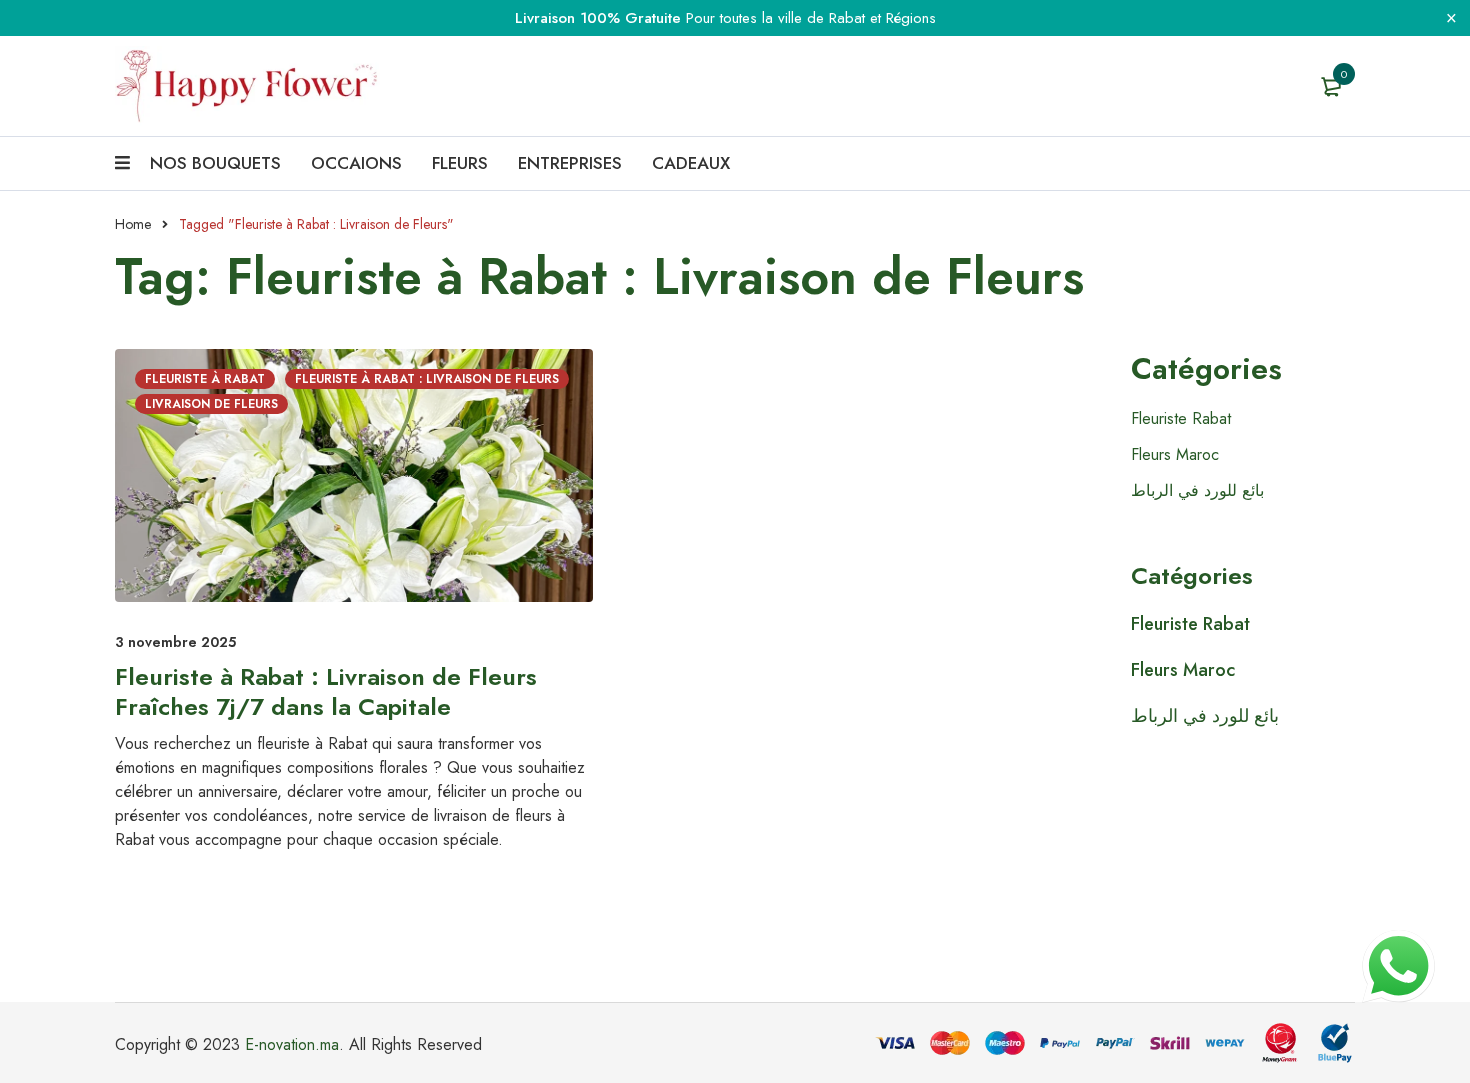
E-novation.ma (292, 1044)
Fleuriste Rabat (1181, 418)
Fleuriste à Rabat (205, 379)
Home (133, 224)
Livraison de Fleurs (211, 404)
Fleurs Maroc (1175, 454)
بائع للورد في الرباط (1197, 490)
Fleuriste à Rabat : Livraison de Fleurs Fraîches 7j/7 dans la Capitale (326, 691)
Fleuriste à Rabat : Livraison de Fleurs (427, 379)
